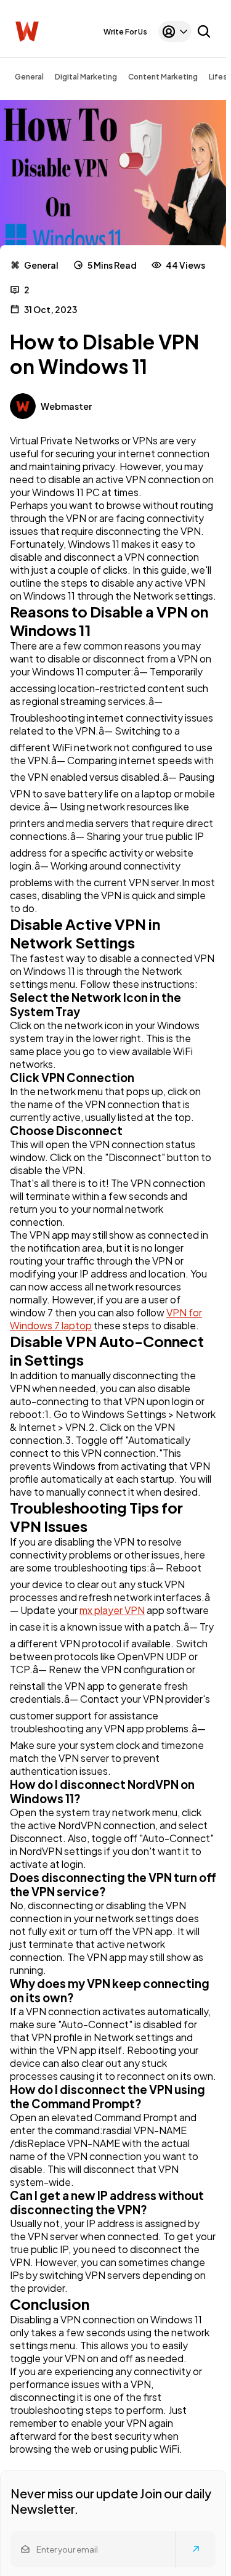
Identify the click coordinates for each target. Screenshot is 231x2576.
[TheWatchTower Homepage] (27, 32)
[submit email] (196, 2549)
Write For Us (125, 32)
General (29, 77)
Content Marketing (163, 77)
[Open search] (204, 31)
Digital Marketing (86, 77)
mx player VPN (112, 1610)
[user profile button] (175, 31)
